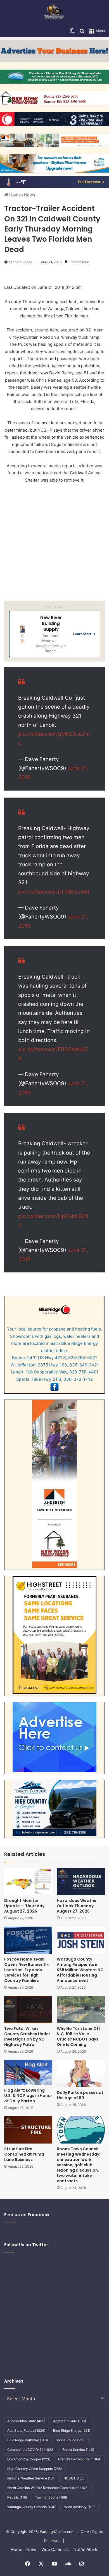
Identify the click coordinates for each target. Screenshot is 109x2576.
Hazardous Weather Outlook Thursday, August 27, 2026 (77, 1906)
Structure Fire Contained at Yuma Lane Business (24, 2154)
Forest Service (78, 2450)
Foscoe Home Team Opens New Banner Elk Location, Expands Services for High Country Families (26, 1970)
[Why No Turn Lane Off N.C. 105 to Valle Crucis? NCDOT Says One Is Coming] (81, 2010)
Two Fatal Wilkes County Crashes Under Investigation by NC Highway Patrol (27, 2036)
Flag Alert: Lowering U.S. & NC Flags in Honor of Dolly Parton (28, 2096)
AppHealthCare (70, 2421)
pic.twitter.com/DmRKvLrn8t (54, 892)
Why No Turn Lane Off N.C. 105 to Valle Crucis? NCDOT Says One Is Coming (78, 2036)
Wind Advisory (80, 2507)
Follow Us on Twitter (26, 2245)
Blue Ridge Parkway (28, 2440)
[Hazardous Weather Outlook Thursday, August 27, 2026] (81, 1882)
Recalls (17, 2497)
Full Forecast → (91, 182)
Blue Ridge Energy (72, 2430)
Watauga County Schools (32, 2507)
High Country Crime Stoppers (35, 2469)
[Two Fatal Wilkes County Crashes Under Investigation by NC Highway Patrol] (28, 2010)
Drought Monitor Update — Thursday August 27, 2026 (24, 1906)
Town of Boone (51, 2497)
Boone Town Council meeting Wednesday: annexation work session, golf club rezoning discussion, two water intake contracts (79, 2165)
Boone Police (71, 2440)
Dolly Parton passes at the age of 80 (80, 2095)
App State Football (26, 2430)
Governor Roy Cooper (29, 2459)
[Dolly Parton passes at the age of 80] (81, 2074)
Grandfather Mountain (80, 2459)
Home (15, 195)
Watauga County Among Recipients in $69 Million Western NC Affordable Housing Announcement (80, 1970)
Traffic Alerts (86, 2549)
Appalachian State (26, 2421)
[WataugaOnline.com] (54, 12)
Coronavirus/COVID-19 (31, 2450)
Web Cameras (55, 2549)
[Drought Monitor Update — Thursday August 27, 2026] (28, 1882)
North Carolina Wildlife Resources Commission (48, 2488)
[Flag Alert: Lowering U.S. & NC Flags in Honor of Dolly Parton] (28, 2072)
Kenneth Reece (20, 262)
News (30, 195)
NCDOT (74, 2478)
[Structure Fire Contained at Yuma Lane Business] (28, 2130)
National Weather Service (31, 2478)
